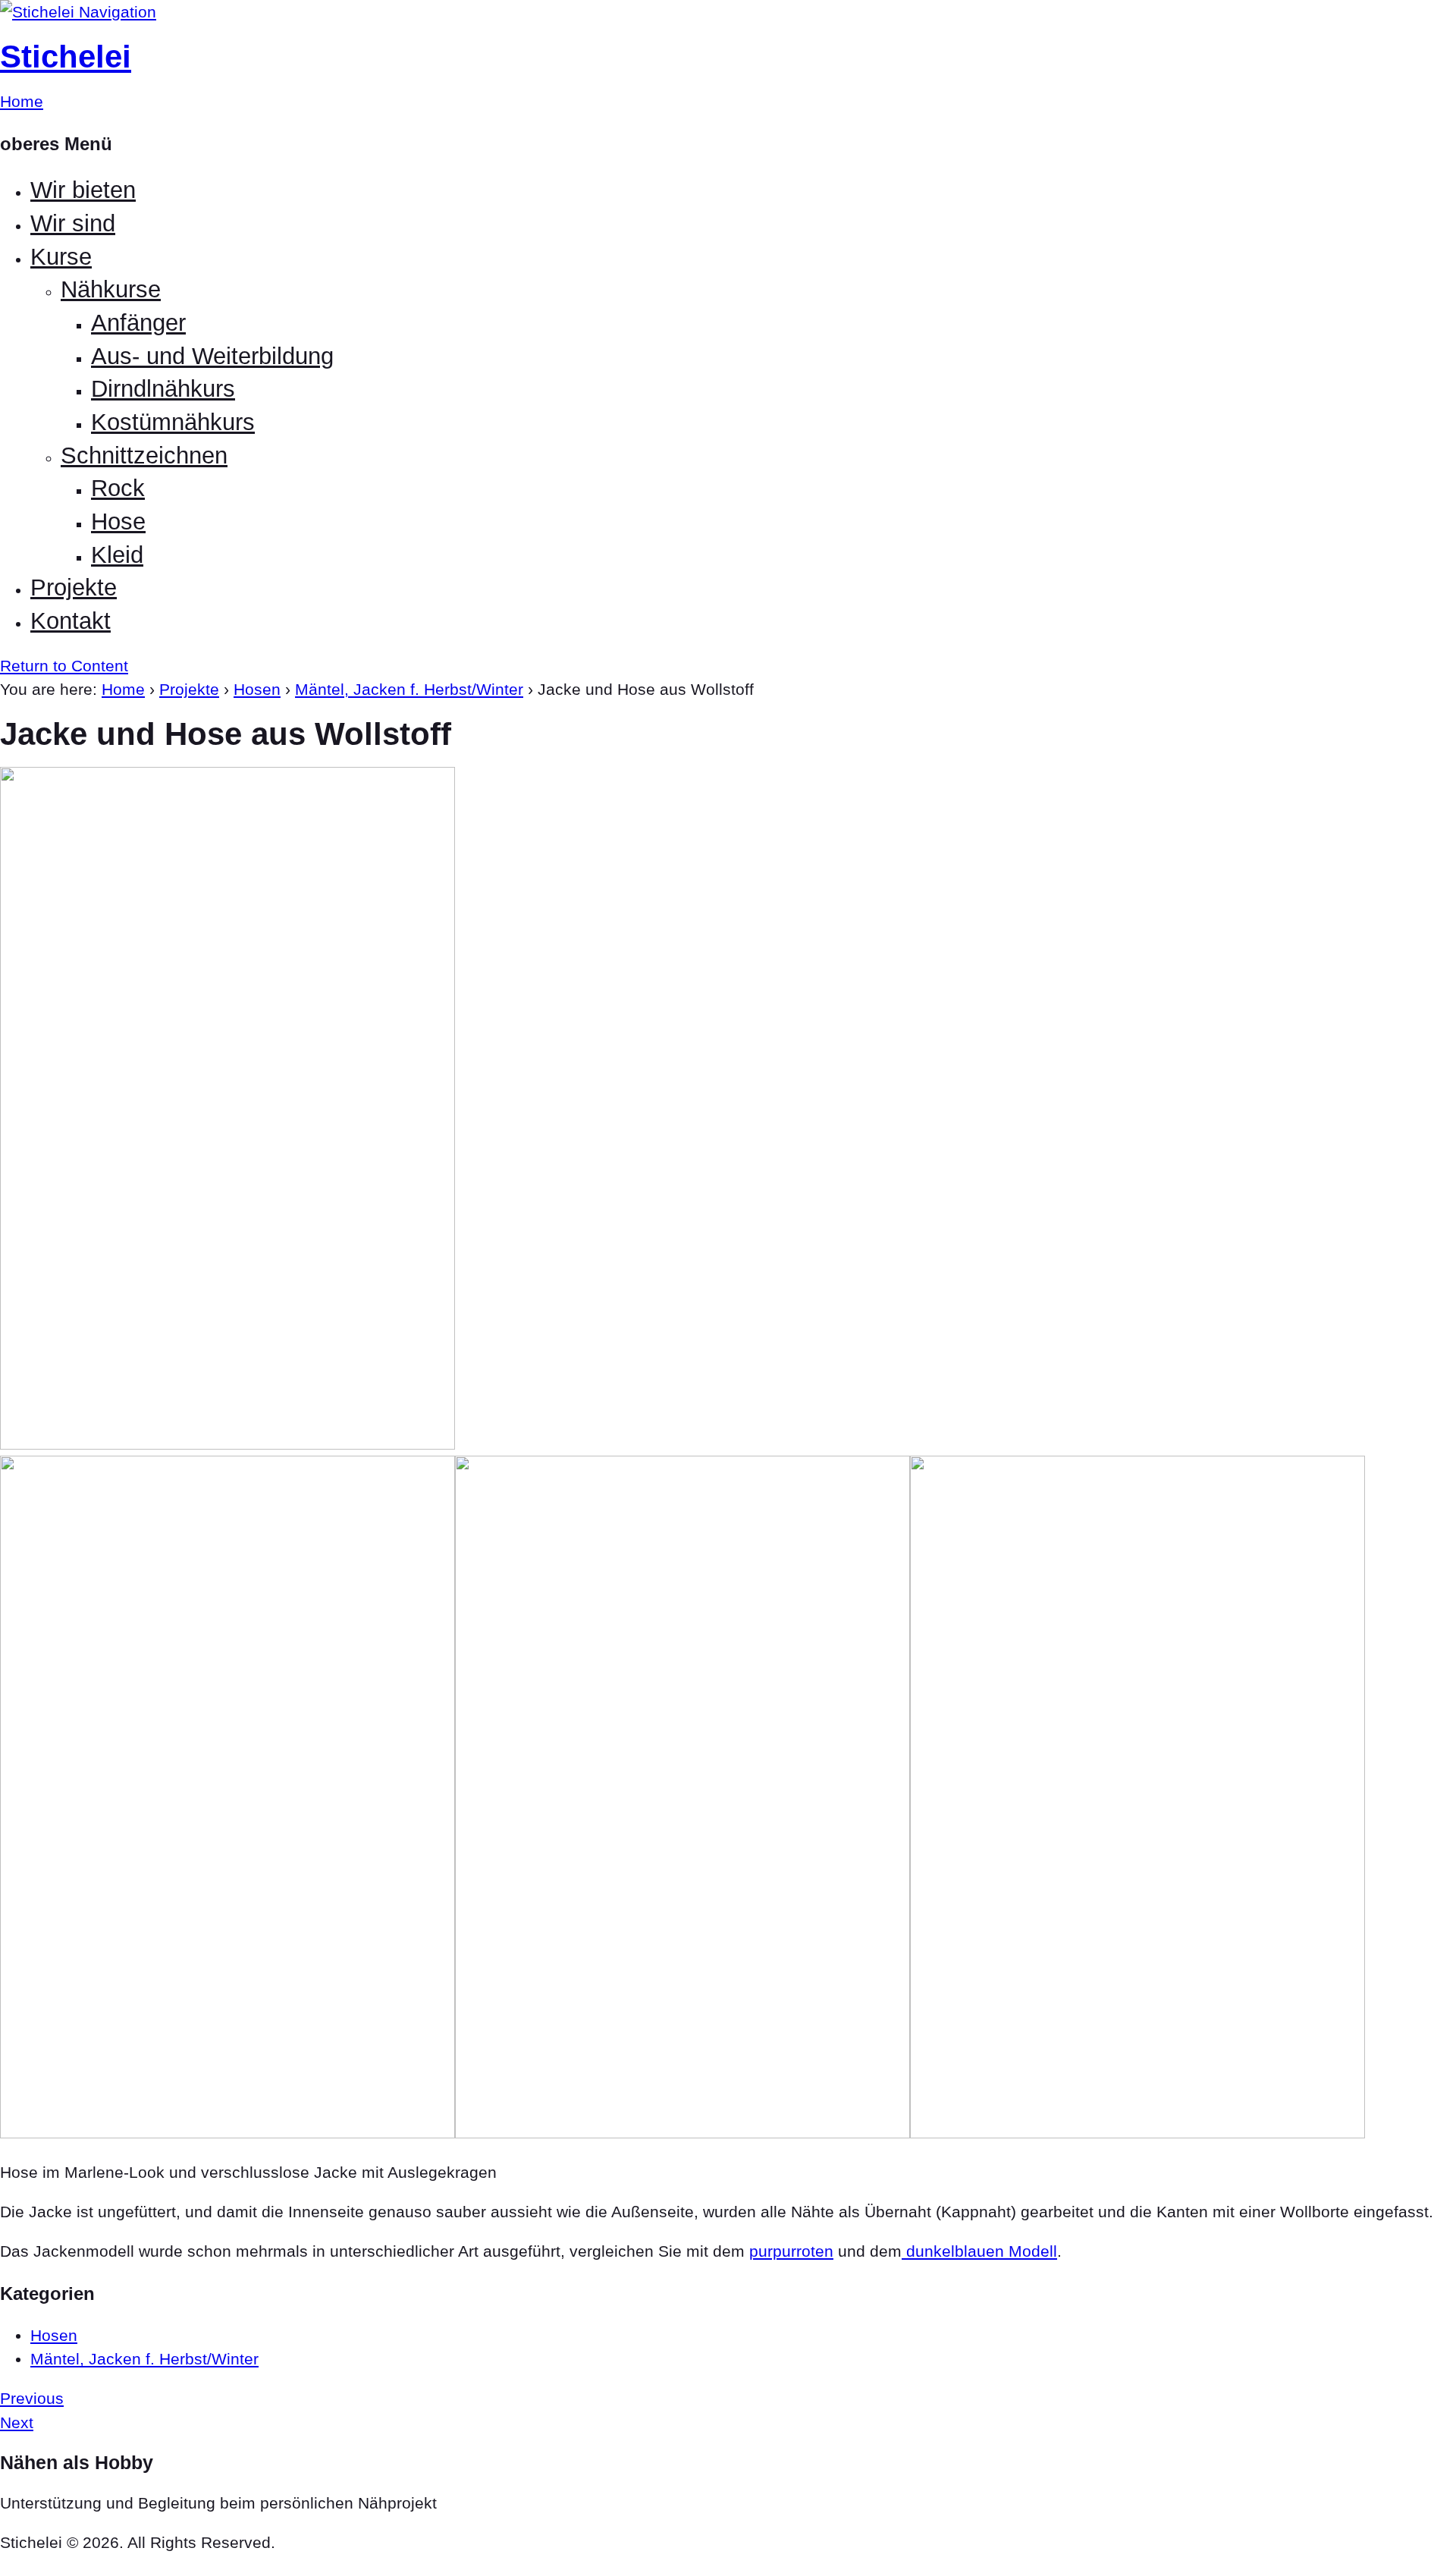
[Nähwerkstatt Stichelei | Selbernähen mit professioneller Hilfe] (39, 12)
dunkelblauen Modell (979, 2251)
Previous (32, 2398)
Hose (118, 522)
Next (17, 2422)
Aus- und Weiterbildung (212, 356)
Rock (118, 488)
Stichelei (66, 57)
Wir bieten (83, 190)
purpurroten (791, 2251)
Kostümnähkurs (173, 422)
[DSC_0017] (227, 1444)
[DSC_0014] (1137, 2133)
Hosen (257, 689)
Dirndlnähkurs (163, 389)
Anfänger (138, 323)
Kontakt (71, 621)
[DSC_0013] (682, 2133)
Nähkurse (111, 289)
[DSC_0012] (227, 2133)
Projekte (74, 588)
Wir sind (73, 223)
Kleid (117, 555)
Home (123, 689)
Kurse (61, 257)
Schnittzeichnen (144, 456)
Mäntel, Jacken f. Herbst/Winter (409, 689)
